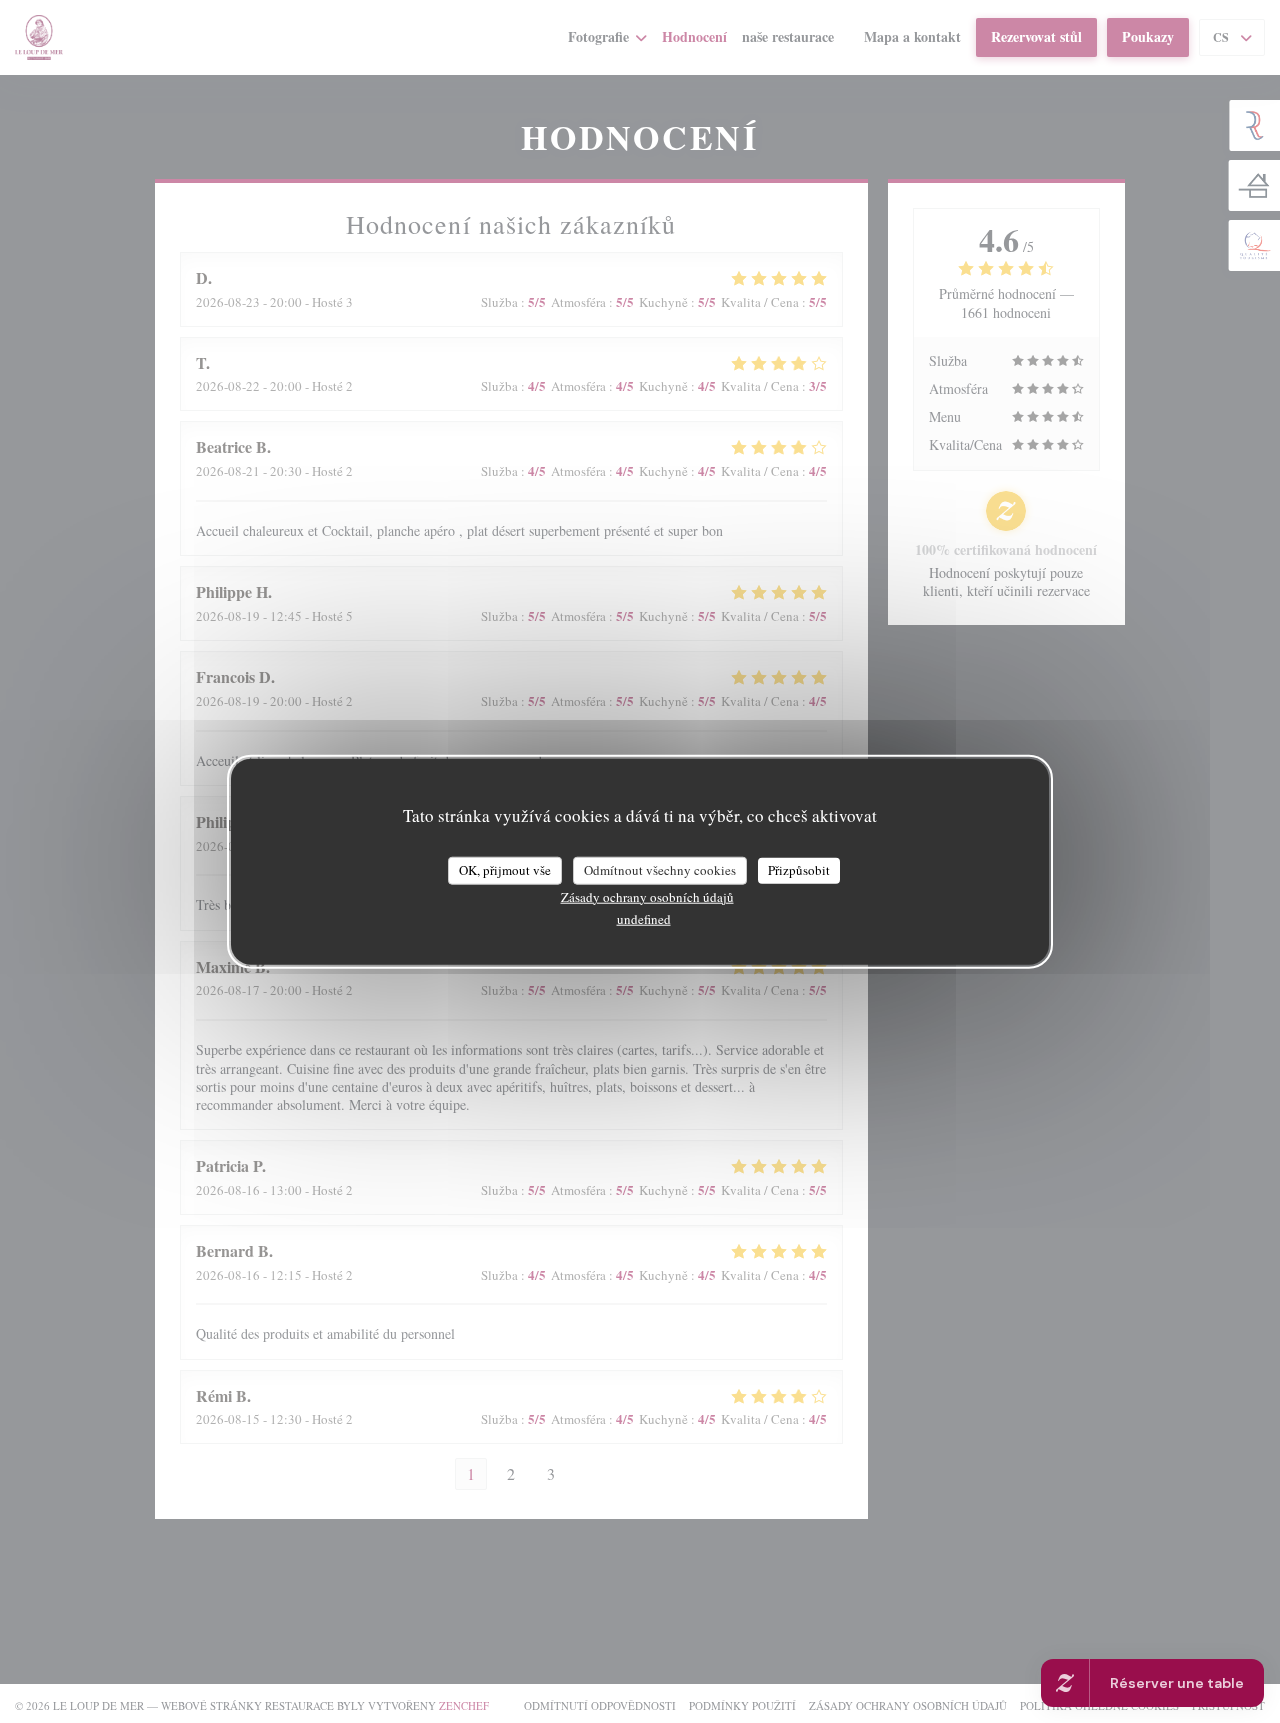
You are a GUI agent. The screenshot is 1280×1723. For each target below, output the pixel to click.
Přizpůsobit (799, 869)
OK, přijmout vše (505, 869)
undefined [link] (644, 918)
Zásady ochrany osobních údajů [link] (647, 896)
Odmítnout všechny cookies (660, 869)
